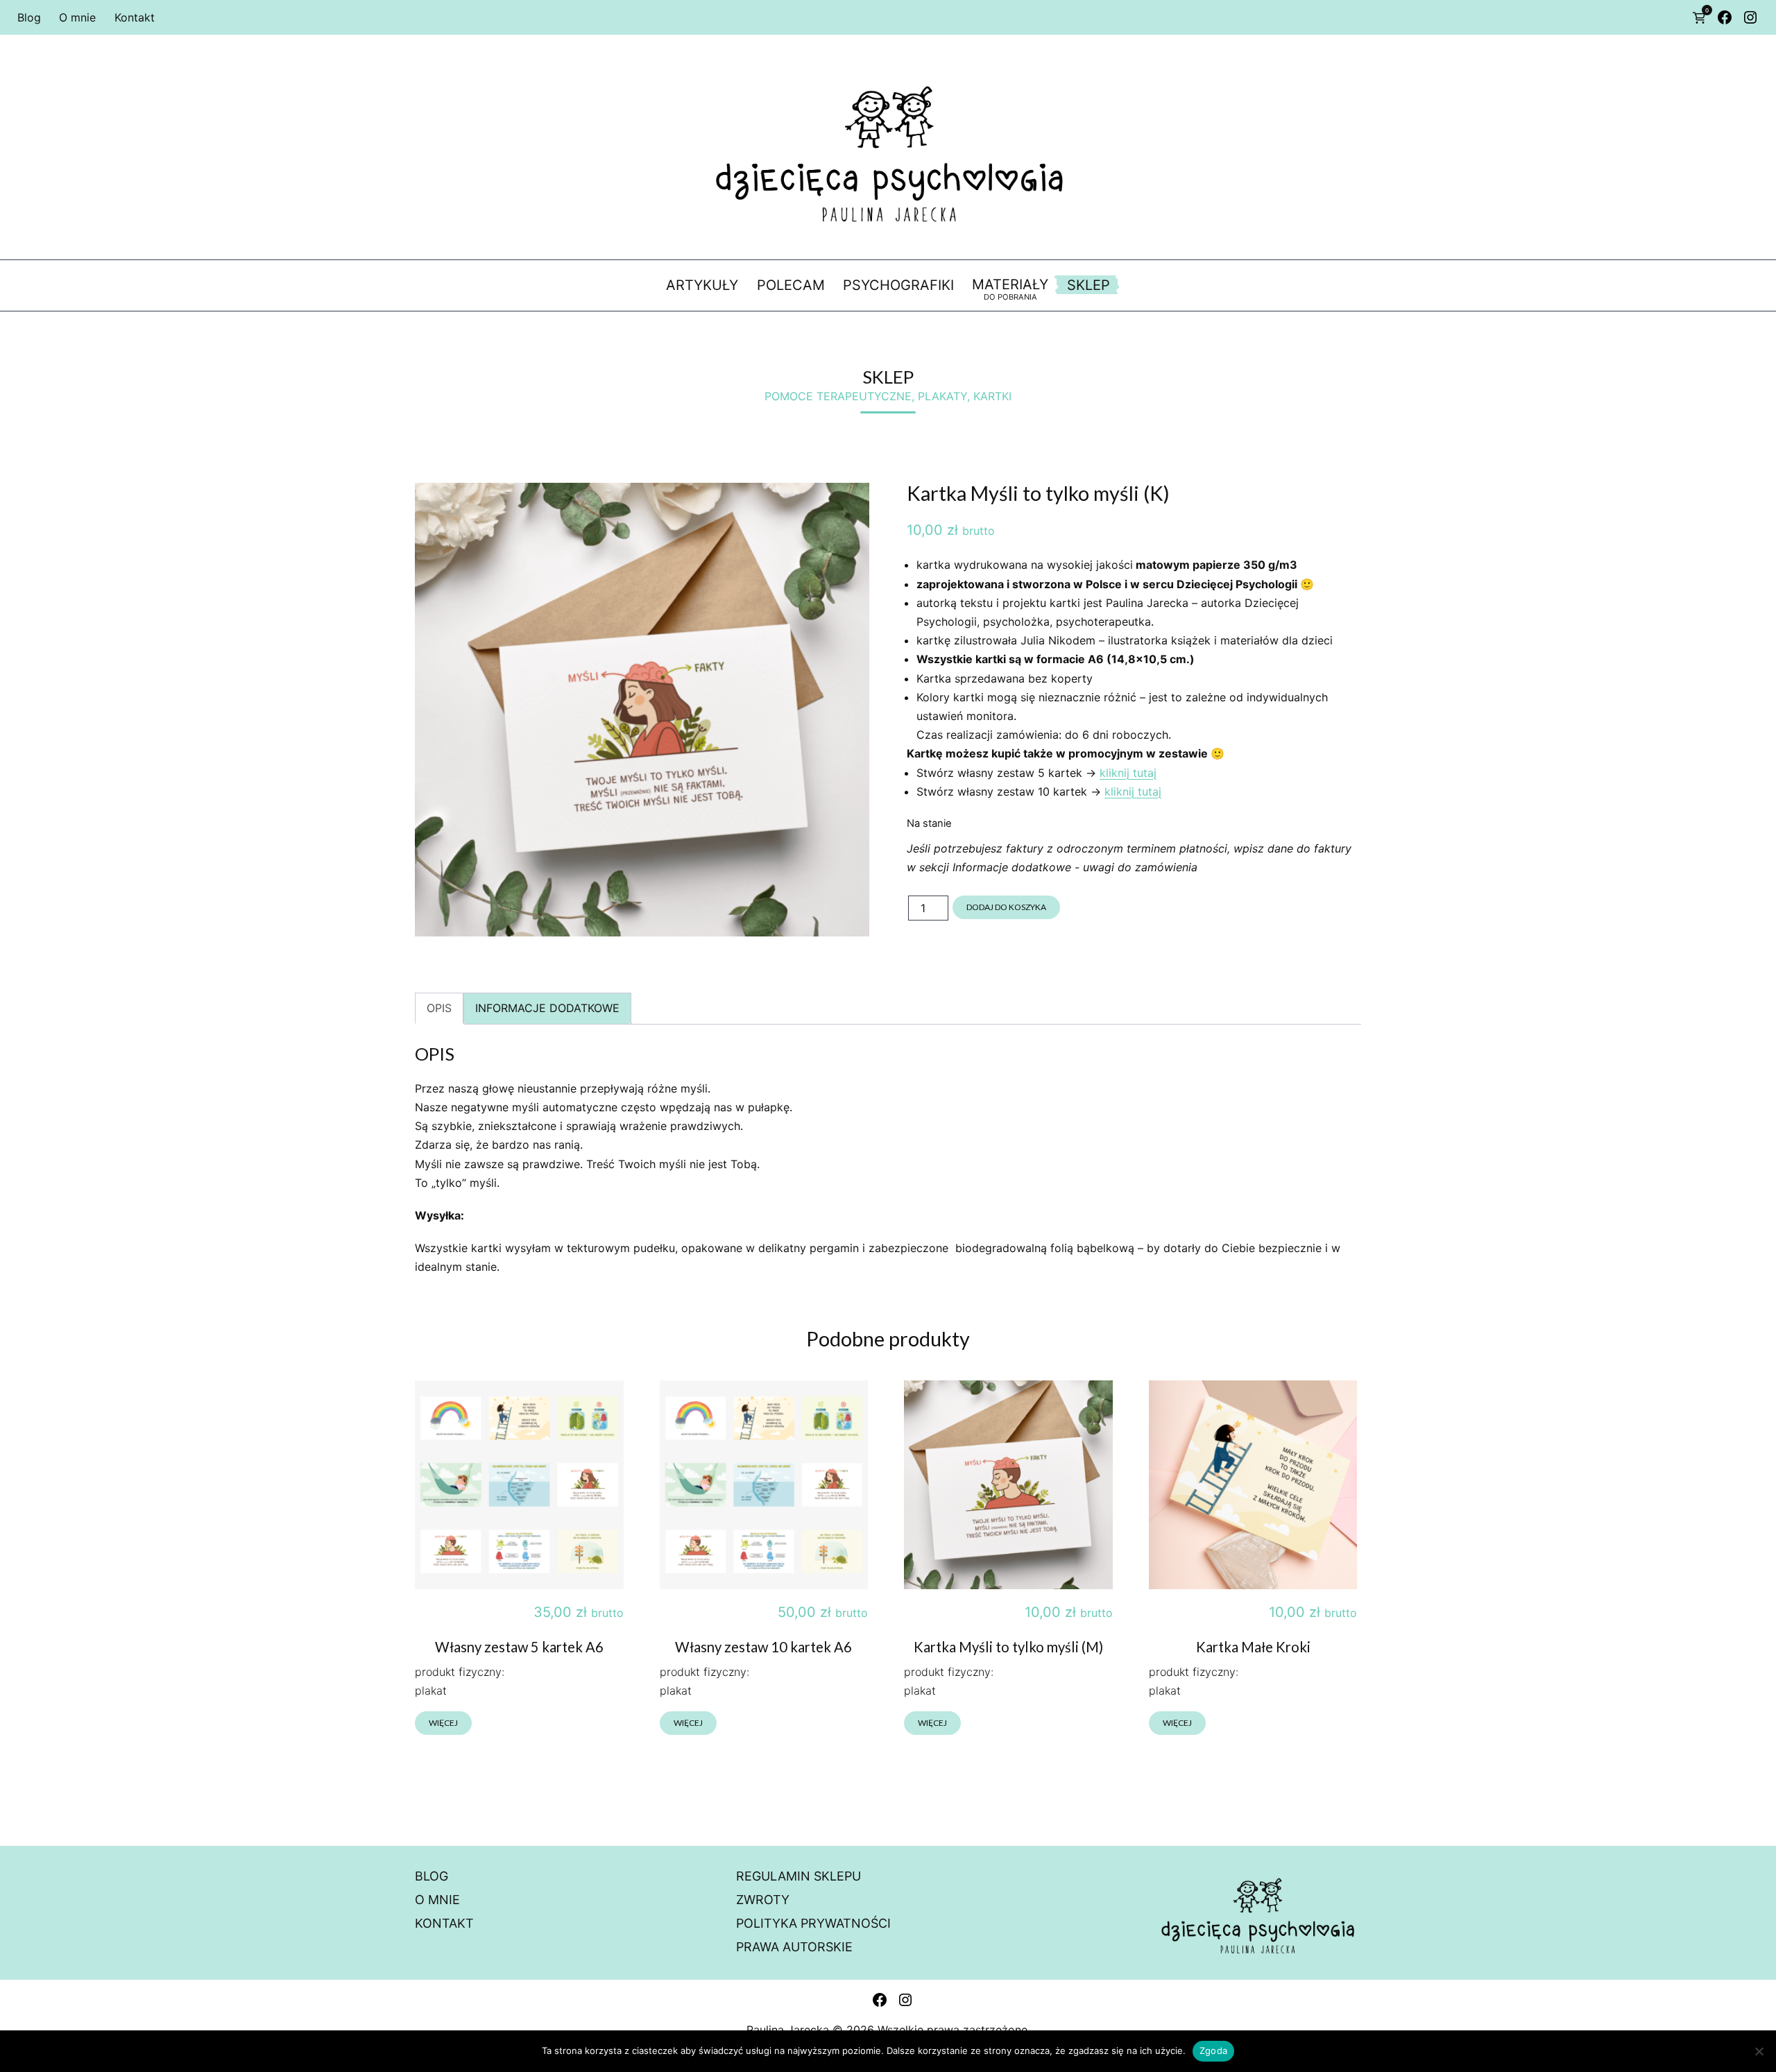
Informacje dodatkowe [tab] (547, 1008)
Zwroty (763, 1900)
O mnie (77, 17)
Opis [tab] (439, 1008)
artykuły (702, 285)
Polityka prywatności (813, 1923)
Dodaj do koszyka (1006, 907)
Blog (29, 17)
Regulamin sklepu (799, 1876)
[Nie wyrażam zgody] (1759, 2051)
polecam (791, 285)
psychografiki (898, 285)
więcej (443, 1723)
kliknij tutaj (1128, 773)
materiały (1010, 289)
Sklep (1088, 285)
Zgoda (1213, 2050)
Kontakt (135, 17)
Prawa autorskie (794, 1947)
